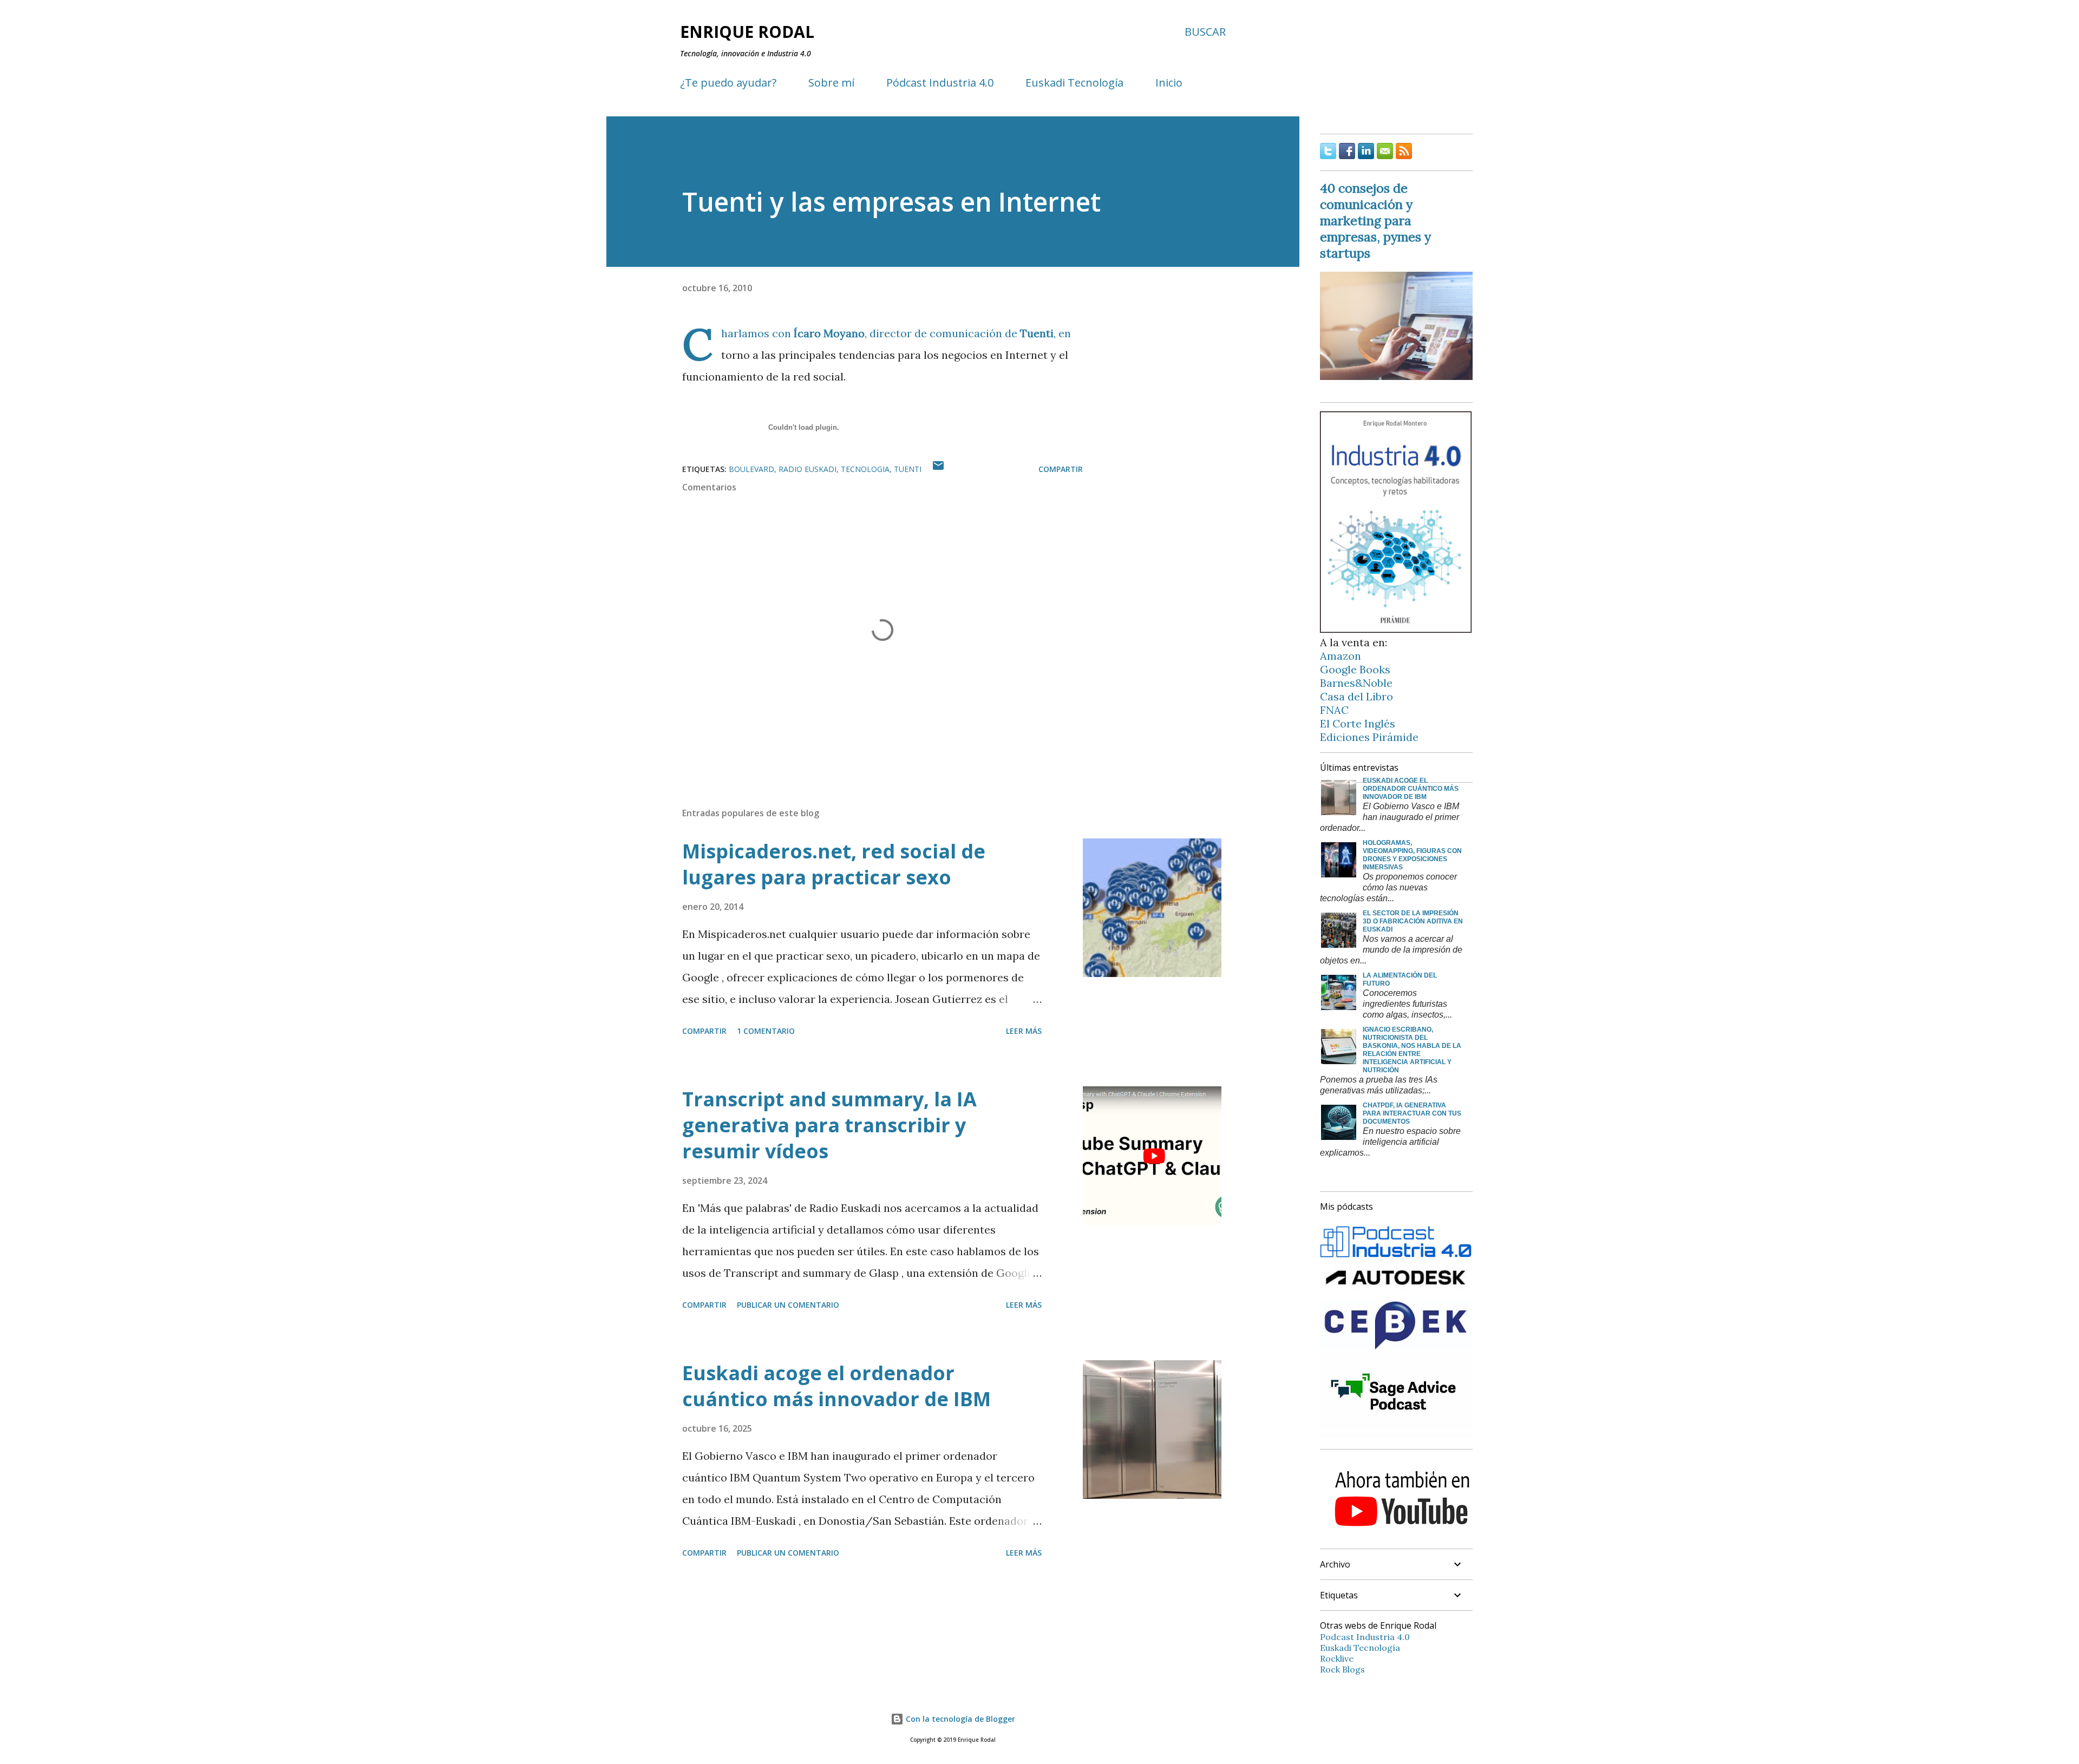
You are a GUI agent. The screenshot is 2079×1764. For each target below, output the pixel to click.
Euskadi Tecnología (1074, 83)
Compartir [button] (1061, 469)
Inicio (1169, 83)
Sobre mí (831, 83)
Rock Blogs (1342, 1669)
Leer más (1024, 1031)
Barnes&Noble (1356, 683)
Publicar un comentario (788, 1305)
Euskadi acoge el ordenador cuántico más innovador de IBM (836, 1386)
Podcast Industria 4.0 (1365, 1637)
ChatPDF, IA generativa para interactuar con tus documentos (1412, 1113)
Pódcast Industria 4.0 (940, 83)
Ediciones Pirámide (1369, 737)
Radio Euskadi (808, 469)
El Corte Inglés (1358, 723)
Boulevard (751, 469)
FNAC (1334, 710)
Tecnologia (865, 469)
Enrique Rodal (747, 32)
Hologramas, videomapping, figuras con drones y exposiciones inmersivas (1412, 855)
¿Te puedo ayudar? (728, 83)
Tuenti (1037, 333)
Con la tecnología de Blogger (959, 1719)
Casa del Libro (1356, 696)
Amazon (1341, 656)
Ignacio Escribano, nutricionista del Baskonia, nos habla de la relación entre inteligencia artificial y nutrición (1412, 1050)
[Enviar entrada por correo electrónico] (938, 469)
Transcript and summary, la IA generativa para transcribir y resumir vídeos (829, 1125)
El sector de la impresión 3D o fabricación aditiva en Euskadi (1413, 921)
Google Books (1355, 669)
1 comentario (766, 1031)
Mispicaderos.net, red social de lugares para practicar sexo (834, 864)
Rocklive (1337, 1658)
